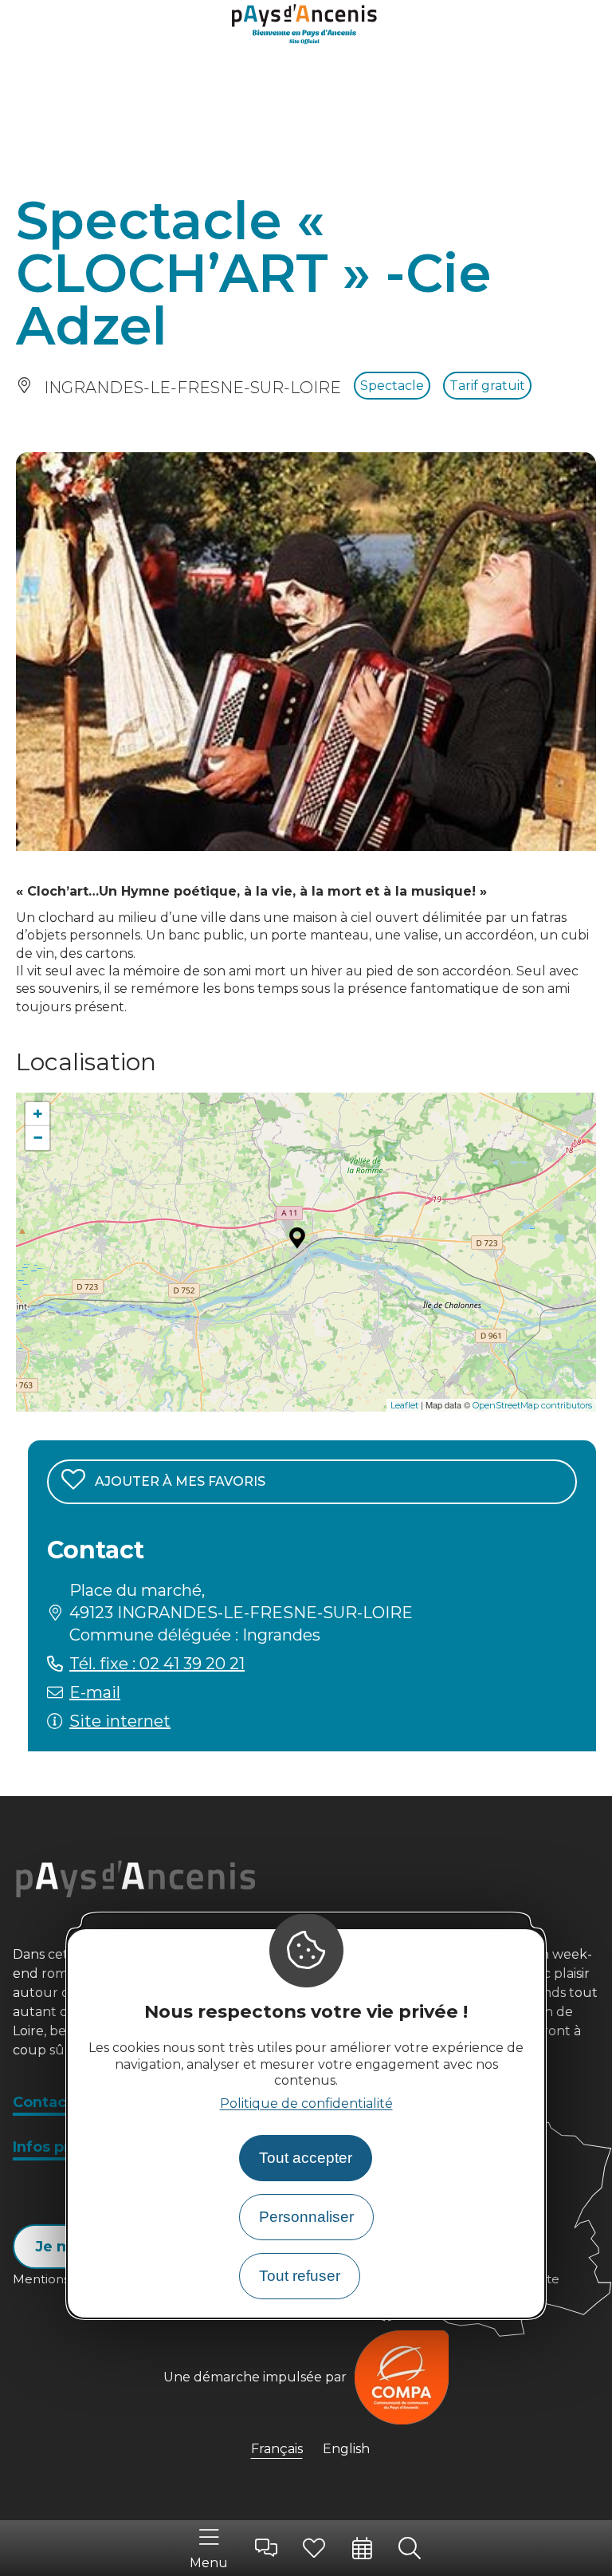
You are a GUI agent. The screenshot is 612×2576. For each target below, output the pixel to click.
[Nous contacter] (266, 2548)
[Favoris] (314, 2548)
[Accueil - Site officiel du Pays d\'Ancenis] (306, 26)
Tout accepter (306, 2158)
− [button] (38, 1138)
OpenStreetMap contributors (532, 1405)
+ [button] (38, 1114)
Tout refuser (300, 2276)
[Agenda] (362, 2548)
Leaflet (404, 1405)
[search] (410, 2548)
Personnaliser (306, 2217)
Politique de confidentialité (306, 2103)
